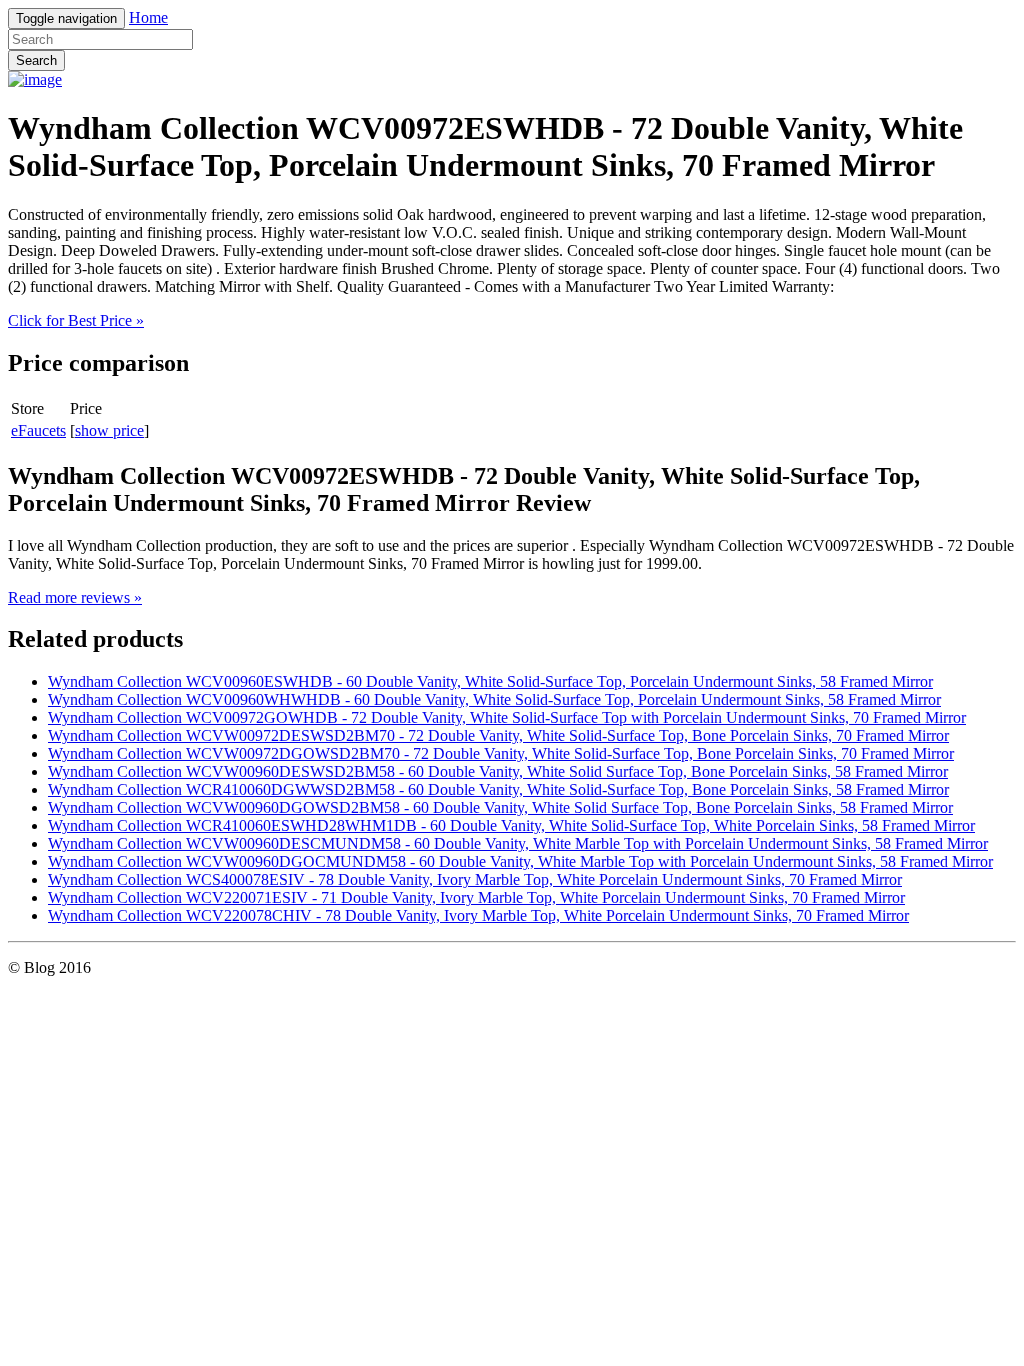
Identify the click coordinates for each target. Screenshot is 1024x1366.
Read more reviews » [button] (75, 597)
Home (148, 17)
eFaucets (38, 430)
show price (109, 430)
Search (36, 60)
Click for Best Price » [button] (76, 320)
